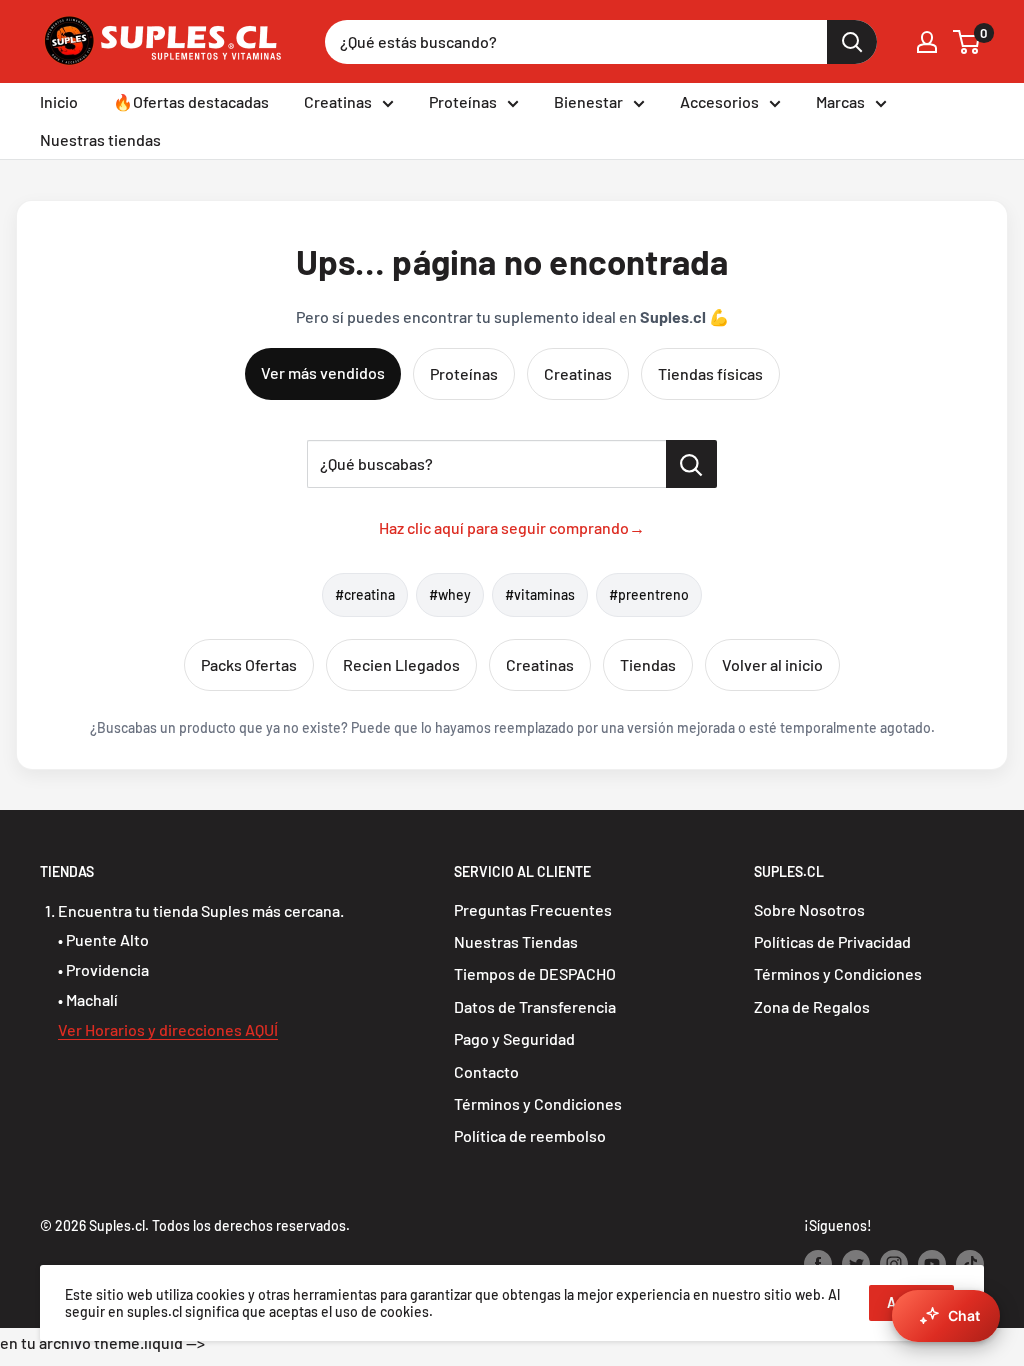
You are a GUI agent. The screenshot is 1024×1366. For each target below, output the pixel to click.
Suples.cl (117, 1225)
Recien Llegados (401, 664)
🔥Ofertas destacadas (191, 101)
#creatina (365, 594)
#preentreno (649, 594)
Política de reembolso (530, 1135)
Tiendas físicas (710, 373)
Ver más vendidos (323, 372)
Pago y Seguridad (514, 1038)
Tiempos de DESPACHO (535, 973)
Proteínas (463, 101)
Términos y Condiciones (538, 1103)
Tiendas (648, 664)
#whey (450, 594)
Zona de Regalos (812, 1006)
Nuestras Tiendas (516, 941)
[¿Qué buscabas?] (691, 464)
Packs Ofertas (249, 664)
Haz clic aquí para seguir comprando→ (512, 527)
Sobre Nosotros (809, 909)
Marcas (840, 101)
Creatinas (338, 101)
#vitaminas (540, 594)
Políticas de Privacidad (832, 941)
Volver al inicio (772, 664)
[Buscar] (852, 42)
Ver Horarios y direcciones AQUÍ (168, 1029)
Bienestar (588, 101)
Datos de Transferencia (535, 1006)
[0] (967, 42)
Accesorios (719, 101)
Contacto (486, 1071)
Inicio (59, 101)
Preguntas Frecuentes (533, 909)
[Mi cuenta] (927, 42)
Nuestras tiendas (100, 139)
